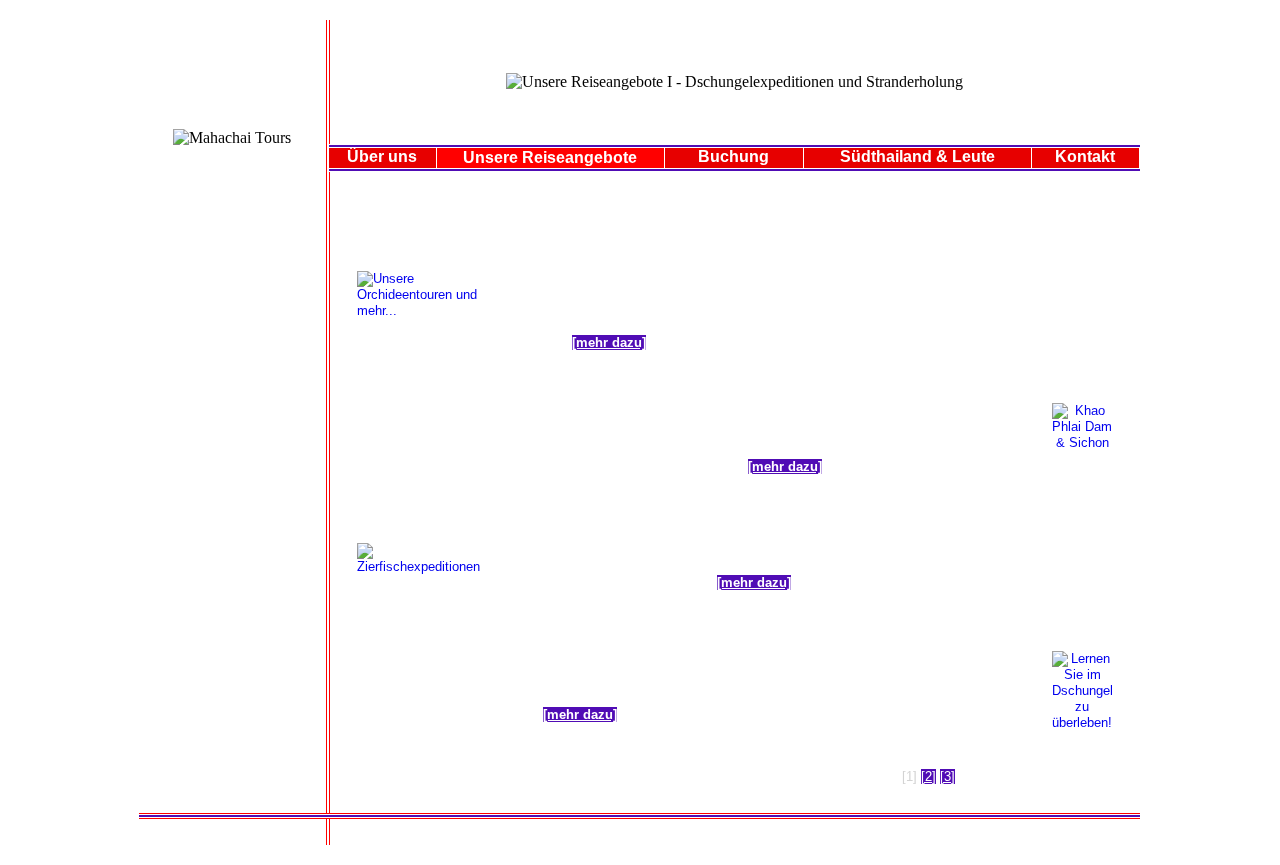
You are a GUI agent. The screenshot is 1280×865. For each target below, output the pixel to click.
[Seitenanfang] (799, 835)
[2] (928, 776)
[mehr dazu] (609, 342)
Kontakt (1085, 156)
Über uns (382, 156)
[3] (947, 776)
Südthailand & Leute (917, 156)
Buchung (733, 156)
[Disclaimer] (663, 835)
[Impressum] (726, 835)
